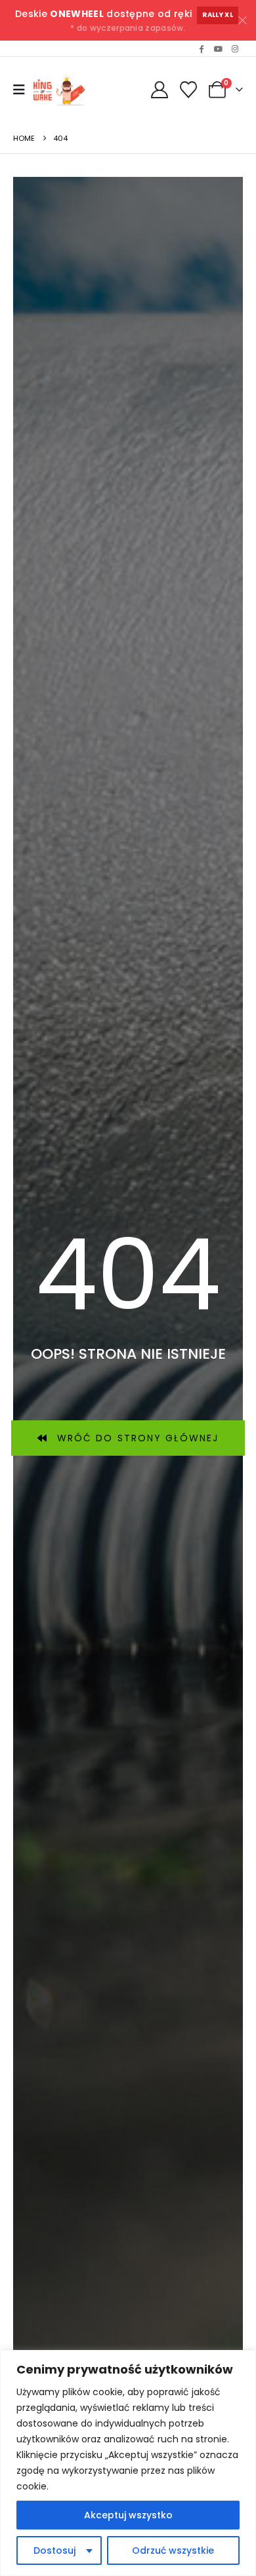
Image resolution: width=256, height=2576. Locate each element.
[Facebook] (202, 48)
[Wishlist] (189, 90)
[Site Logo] (61, 90)
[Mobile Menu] (19, 90)
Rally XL (218, 15)
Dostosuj (54, 2550)
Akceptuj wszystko (128, 2515)
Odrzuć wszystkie (173, 2550)
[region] (128, 2463)
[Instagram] (235, 48)
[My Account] (159, 90)
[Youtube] (218, 48)
